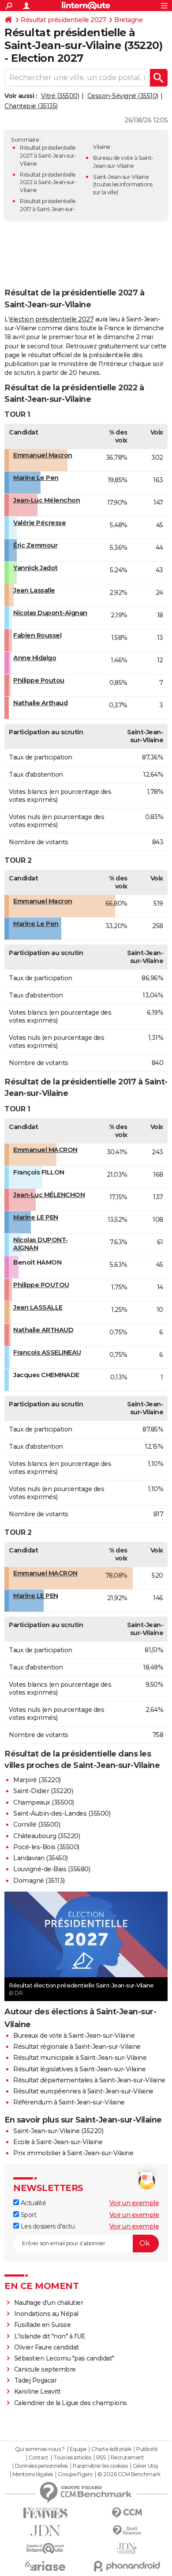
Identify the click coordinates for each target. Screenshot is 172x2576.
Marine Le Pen (36, 478)
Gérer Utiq (145, 2466)
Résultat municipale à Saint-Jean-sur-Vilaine (80, 2058)
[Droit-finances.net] (127, 2531)
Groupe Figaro (75, 2474)
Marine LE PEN (36, 1217)
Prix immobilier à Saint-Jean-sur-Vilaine (73, 2153)
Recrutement (127, 2458)
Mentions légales (33, 2474)
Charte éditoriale (111, 2449)
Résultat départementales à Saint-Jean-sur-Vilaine (89, 2080)
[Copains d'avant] (45, 2548)
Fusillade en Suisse (43, 2325)
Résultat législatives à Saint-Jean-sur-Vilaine (79, 2069)
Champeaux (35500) (44, 1802)
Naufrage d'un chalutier (49, 2303)
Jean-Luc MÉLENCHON (49, 1195)
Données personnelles (41, 2466)
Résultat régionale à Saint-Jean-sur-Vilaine (77, 2047)
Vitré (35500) (60, 96)
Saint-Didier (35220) (43, 1791)
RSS (101, 2458)
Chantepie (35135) (31, 106)
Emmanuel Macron (43, 455)
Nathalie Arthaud (40, 703)
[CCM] (127, 2513)
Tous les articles (72, 2458)
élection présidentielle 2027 (51, 319)
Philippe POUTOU (41, 1285)
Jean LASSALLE (38, 1307)
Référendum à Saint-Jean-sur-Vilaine (69, 2102)
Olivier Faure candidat (47, 2347)
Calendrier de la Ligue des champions (71, 2403)
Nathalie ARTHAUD (43, 1330)
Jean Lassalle (34, 590)
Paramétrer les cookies (100, 2466)
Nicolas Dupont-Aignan (50, 613)
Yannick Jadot (36, 568)
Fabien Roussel (37, 635)
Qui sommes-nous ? (40, 2449)
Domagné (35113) (39, 1881)
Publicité (147, 2449)
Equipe (78, 2449)
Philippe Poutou (39, 680)
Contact (39, 2458)
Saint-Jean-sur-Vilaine (121, 177)
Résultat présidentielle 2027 (63, 20)
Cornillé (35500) (37, 1824)
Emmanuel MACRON (45, 1150)
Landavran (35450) (41, 1858)
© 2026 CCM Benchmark (129, 2474)
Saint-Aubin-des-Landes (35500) (62, 1813)
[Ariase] (45, 2566)
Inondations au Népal (46, 2314)
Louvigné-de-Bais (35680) (52, 1869)
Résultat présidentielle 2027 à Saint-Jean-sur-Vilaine (48, 156)
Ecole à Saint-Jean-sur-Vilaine (58, 2142)
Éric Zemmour (35, 545)
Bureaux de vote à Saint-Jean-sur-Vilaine (74, 2036)
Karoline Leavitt (37, 2391)
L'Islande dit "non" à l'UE (50, 2336)
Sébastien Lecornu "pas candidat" (64, 2358)
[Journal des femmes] (45, 2513)
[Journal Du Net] (45, 2531)
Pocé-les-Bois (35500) (46, 1847)
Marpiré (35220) (37, 1780)
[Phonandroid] (127, 2566)
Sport (28, 2215)
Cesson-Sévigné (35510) (123, 96)
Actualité (32, 2203)
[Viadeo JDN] (127, 2548)
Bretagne (128, 20)
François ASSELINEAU (47, 1352)
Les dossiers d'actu (47, 2226)
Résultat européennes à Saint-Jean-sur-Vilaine (83, 2091)
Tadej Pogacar (36, 2380)
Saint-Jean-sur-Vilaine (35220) (58, 2131)
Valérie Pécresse (39, 523)
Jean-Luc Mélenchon (47, 500)
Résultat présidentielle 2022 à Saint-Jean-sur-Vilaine (48, 183)
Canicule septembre (45, 2369)
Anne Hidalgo (35, 658)
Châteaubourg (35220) (47, 1836)
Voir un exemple (134, 2203)
